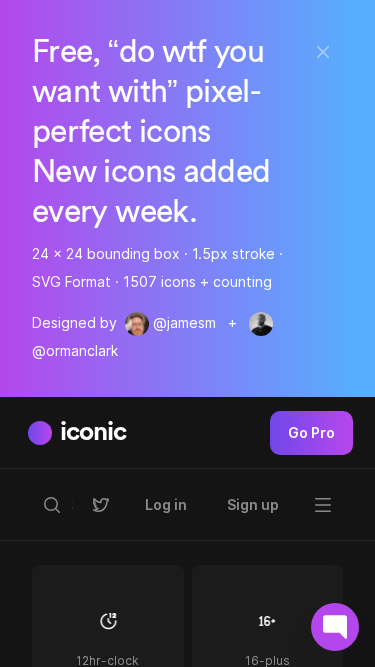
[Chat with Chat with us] (335, 627)
